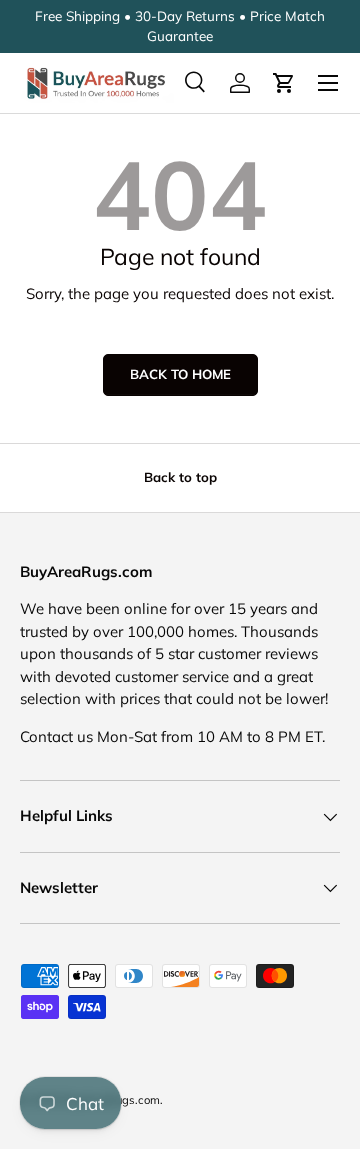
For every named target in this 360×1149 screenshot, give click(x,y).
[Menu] (328, 83)
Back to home (180, 374)
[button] (284, 83)
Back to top (180, 477)
